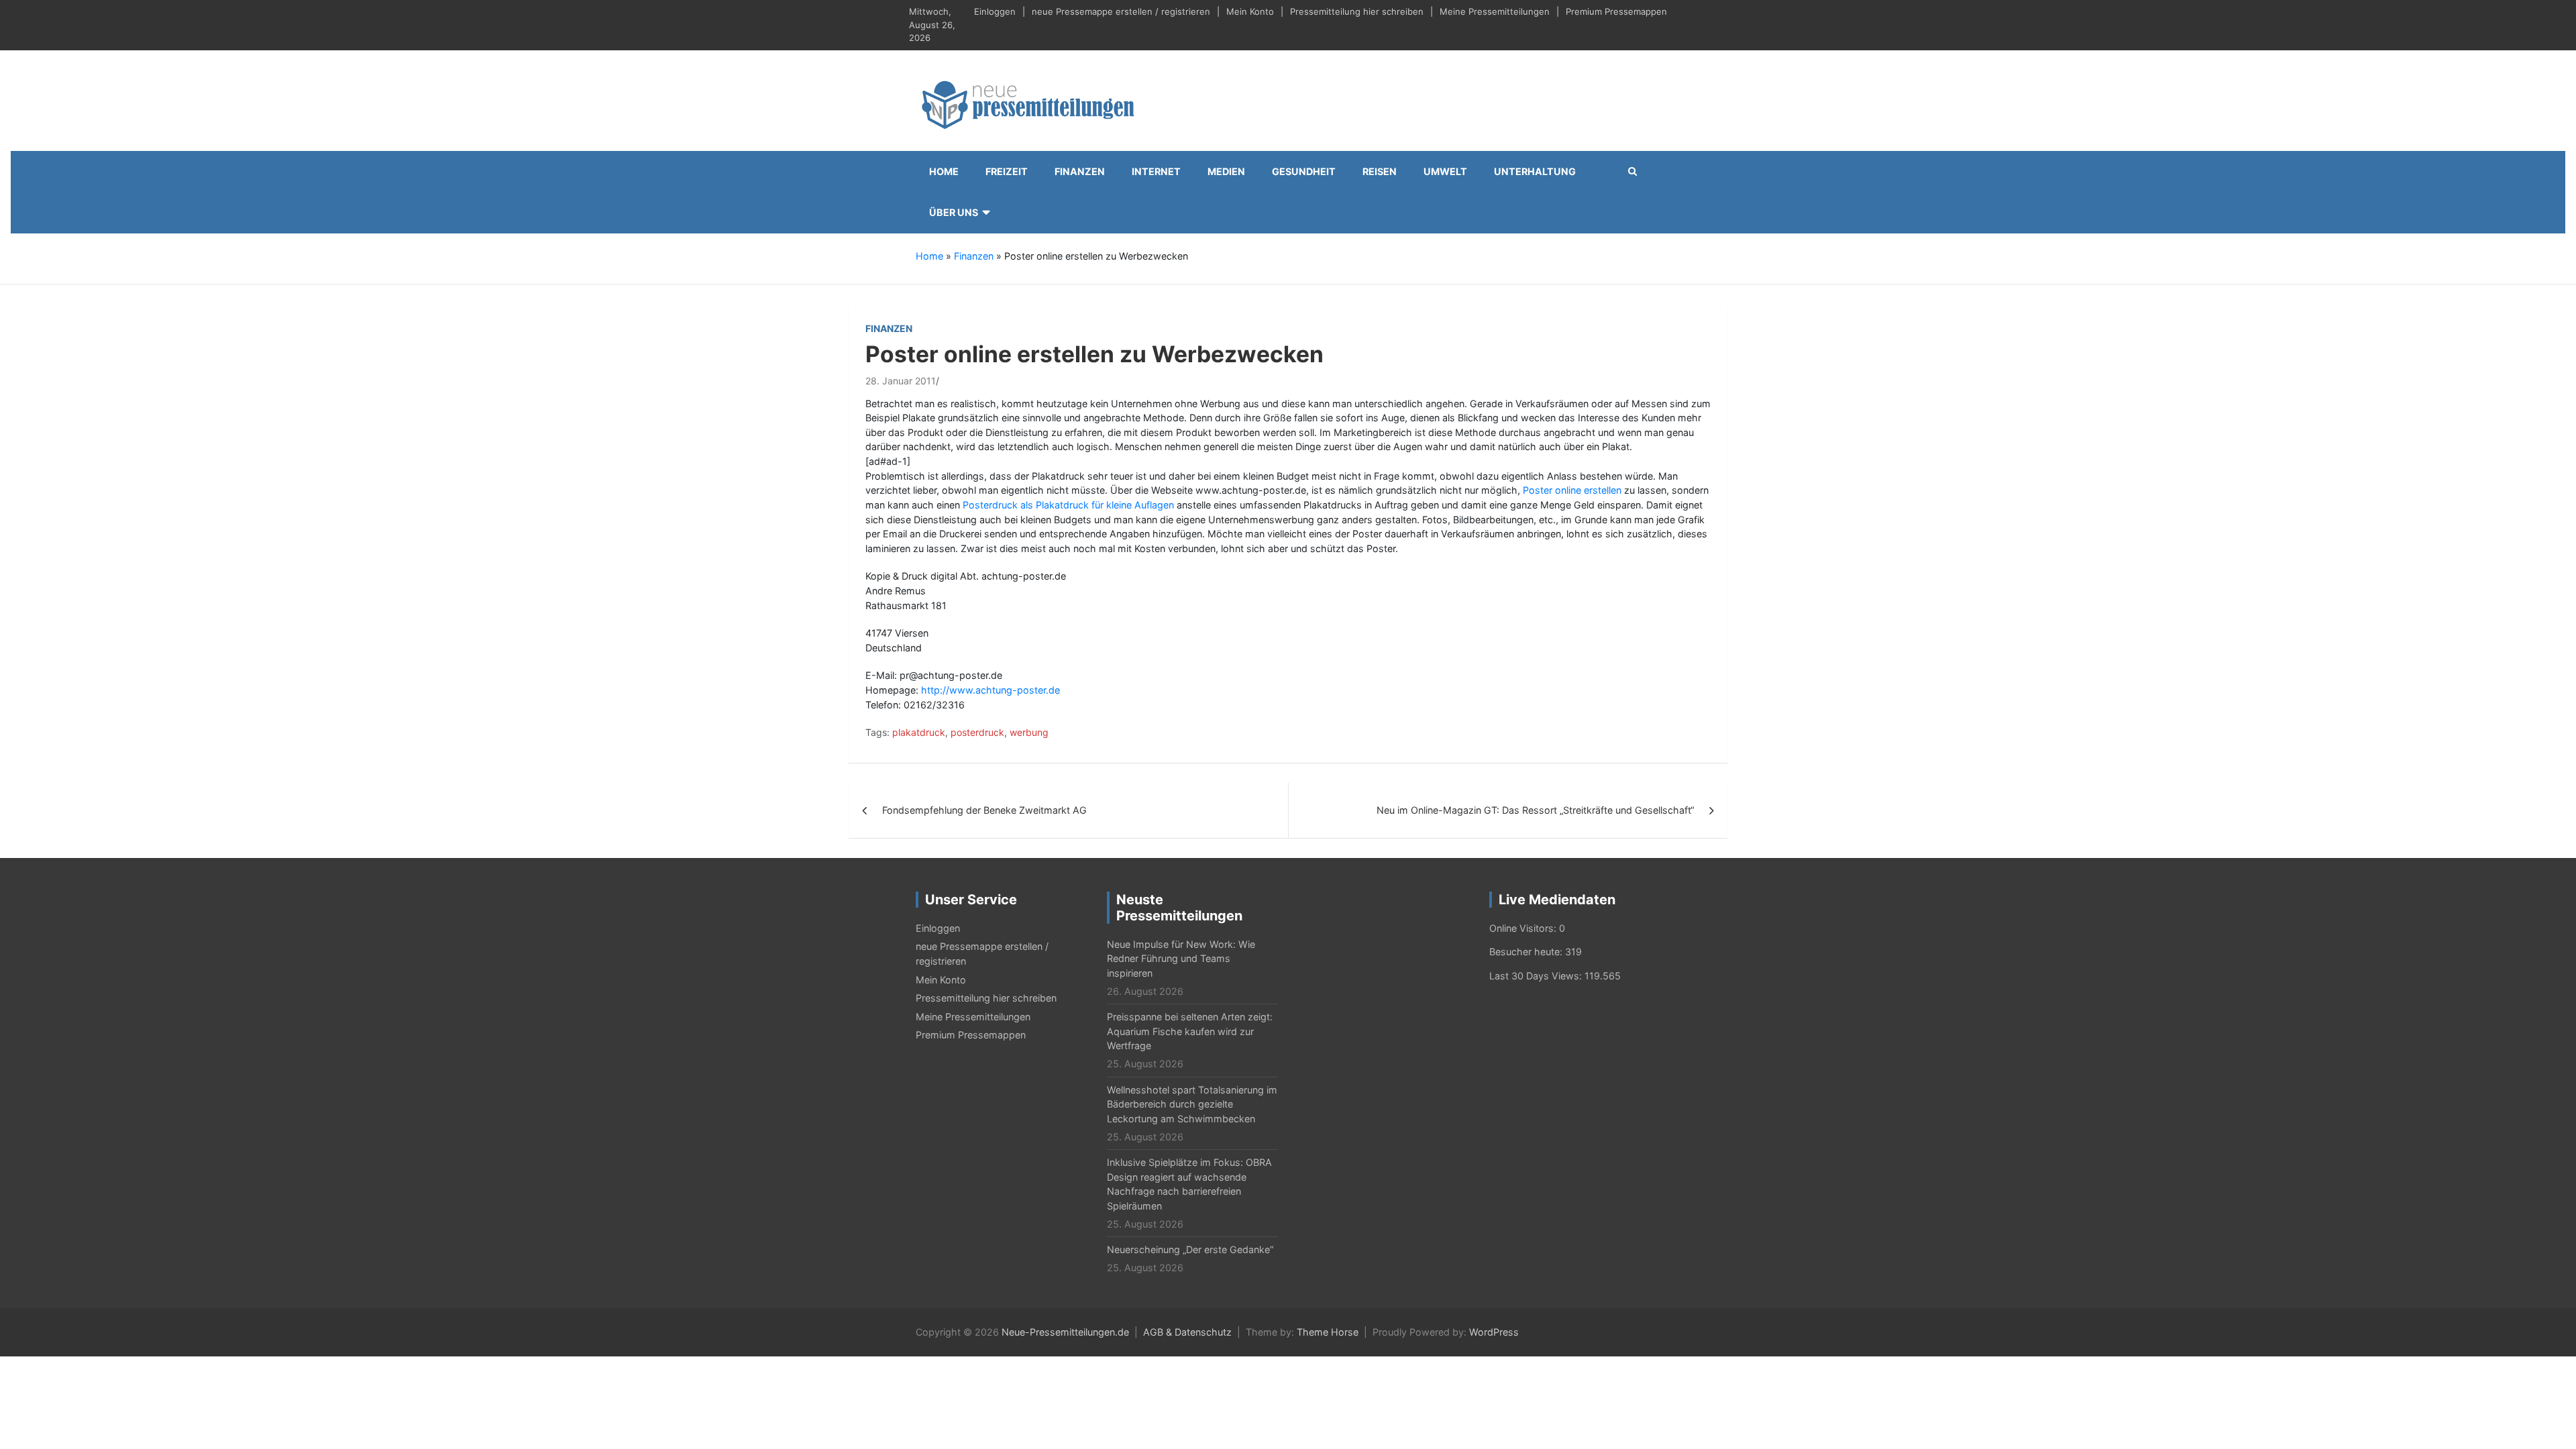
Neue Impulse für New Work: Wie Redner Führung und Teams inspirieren (1181, 959)
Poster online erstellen (1572, 490)
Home (944, 171)
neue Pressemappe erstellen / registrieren (1121, 11)
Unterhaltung (1535, 171)
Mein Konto (1250, 11)
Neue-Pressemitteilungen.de (1065, 1332)
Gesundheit (1304, 171)
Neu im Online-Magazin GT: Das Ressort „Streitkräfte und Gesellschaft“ (1535, 810)
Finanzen (1080, 171)
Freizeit (1007, 171)
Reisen (1380, 171)
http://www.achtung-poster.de (990, 690)
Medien (1226, 171)
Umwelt (1445, 171)
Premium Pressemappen (1616, 11)
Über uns (954, 212)
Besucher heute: (1527, 952)
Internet (1156, 171)
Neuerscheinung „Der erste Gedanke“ (1190, 1249)
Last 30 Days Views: (1537, 976)
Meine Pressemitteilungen (1495, 11)
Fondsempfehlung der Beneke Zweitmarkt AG (984, 810)
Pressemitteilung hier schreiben (1357, 11)
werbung (1029, 732)
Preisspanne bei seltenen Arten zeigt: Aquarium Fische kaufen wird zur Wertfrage (1190, 1031)
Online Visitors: (1524, 928)
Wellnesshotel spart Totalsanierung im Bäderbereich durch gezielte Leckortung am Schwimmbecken (1192, 1104)
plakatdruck (919, 732)
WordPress (1494, 1332)
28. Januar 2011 (901, 381)
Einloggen (995, 11)
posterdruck (977, 732)
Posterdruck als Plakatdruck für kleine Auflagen (1068, 505)
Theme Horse (1328, 1332)
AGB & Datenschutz (1187, 1332)
